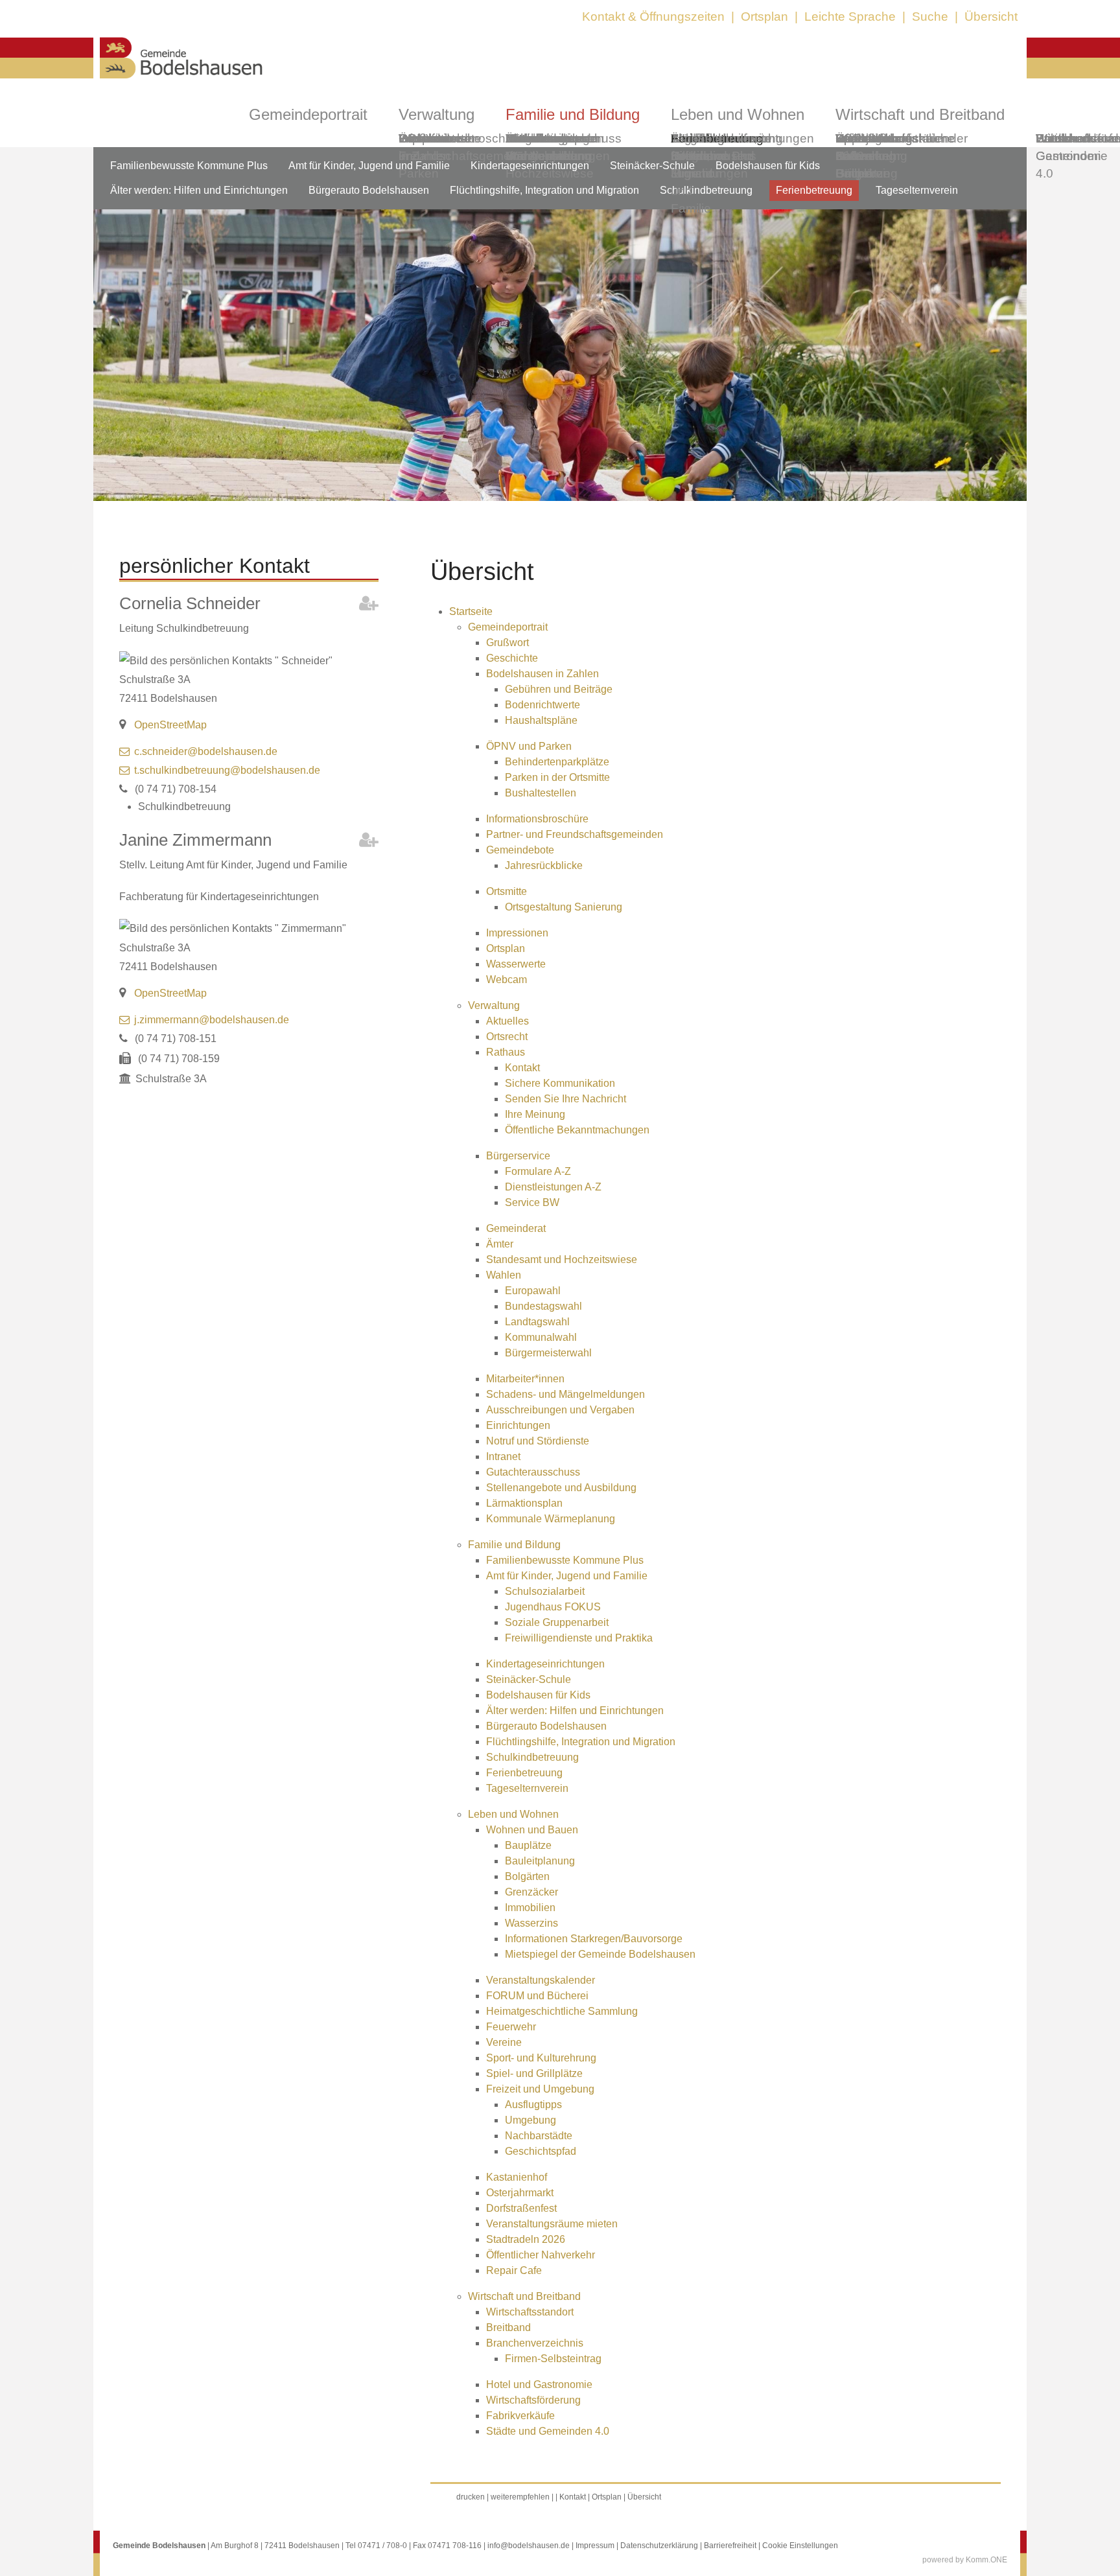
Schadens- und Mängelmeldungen (566, 1394)
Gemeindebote (520, 850)
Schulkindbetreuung (532, 1757)
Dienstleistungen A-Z (553, 1187)
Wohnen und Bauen (532, 1830)
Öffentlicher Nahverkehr (541, 2255)
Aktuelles (507, 1021)
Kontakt (522, 1068)
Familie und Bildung (514, 1545)
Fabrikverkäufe (520, 2416)
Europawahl (533, 1291)
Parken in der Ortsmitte (557, 777)
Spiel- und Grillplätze (534, 2073)
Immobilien (530, 1908)
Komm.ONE (986, 2560)
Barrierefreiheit (730, 2546)
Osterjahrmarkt (520, 2193)
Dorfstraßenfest (521, 2208)
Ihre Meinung (535, 1114)
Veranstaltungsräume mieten (552, 2224)
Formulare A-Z (538, 1171)
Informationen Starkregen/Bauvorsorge (594, 1939)
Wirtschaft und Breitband (524, 2296)
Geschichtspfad (541, 2151)
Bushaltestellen (541, 793)
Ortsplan (764, 17)
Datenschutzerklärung (659, 2546)
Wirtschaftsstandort (530, 2312)
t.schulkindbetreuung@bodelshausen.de (227, 770)
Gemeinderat (516, 1228)
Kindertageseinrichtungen (545, 1664)
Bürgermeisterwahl (548, 1353)
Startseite (471, 611)
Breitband (508, 2327)
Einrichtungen (518, 1425)
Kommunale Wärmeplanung (548, 147)
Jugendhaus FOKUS (553, 1607)
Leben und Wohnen (513, 1814)
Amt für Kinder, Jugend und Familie (369, 166)
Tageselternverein (721, 138)
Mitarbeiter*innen (525, 1379)
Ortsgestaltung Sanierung (564, 907)
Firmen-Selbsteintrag (553, 2359)
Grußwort (507, 643)
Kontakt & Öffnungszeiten (653, 17)
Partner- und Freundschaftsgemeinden (575, 834)
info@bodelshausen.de (529, 2546)
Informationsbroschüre (537, 819)
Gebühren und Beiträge (559, 689)
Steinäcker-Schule (652, 166)
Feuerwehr (511, 2027)
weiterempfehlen (520, 2497)
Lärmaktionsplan (524, 1503)
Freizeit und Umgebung (540, 2089)
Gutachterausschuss (533, 1472)
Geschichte (512, 658)
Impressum (595, 2546)
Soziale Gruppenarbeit (557, 1622)
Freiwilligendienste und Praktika (579, 1638)
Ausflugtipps (533, 2105)
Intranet (503, 1456)
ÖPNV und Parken (529, 746)
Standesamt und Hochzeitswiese (562, 1259)
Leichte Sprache (850, 17)
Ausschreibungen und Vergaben (560, 1410)
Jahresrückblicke (544, 865)
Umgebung (531, 2120)
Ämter (500, 1244)
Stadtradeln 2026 (526, 2239)
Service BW (532, 1202)
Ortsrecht (507, 1037)
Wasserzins (531, 1923)
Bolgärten (527, 1876)
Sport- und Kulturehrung (541, 2058)
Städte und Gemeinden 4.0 (1068, 156)
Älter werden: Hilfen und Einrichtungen (199, 190)
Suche (930, 17)
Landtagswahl (537, 1322)
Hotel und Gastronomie (539, 2385)
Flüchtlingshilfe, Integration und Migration (581, 1742)
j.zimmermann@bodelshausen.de (212, 1020)
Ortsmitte (507, 891)
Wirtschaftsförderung (533, 2400)
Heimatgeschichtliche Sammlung (562, 2011)
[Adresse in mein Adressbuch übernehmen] (369, 606)
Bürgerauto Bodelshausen (369, 190)
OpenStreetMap (170, 725)
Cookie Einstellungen (800, 2546)
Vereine (504, 2042)
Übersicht (991, 17)
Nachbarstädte (539, 2136)
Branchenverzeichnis (535, 2343)
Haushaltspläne (541, 720)
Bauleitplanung (540, 1861)
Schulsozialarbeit (545, 1591)
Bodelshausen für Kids (538, 1695)
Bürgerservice (518, 1156)
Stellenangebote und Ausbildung (561, 1488)
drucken (471, 2497)
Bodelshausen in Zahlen (542, 674)
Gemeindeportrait (308, 114)
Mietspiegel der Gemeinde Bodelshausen (600, 1954)
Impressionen (517, 933)
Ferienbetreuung (814, 190)
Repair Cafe (854, 147)
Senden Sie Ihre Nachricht (566, 1099)
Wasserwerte (516, 964)
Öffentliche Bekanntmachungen (577, 1130)
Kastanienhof (517, 2177)
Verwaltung (494, 1005)
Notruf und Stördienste (538, 1441)
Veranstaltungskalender (541, 1980)
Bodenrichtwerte (542, 705)
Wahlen (504, 1275)
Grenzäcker (531, 1892)
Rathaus (506, 1052)
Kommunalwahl (541, 1337)
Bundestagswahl (543, 1306)
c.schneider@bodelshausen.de (206, 751)
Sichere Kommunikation (560, 1083)
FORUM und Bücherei (537, 1996)
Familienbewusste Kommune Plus (189, 166)
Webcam (424, 138)
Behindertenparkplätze (557, 762)
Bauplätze (528, 1845)
